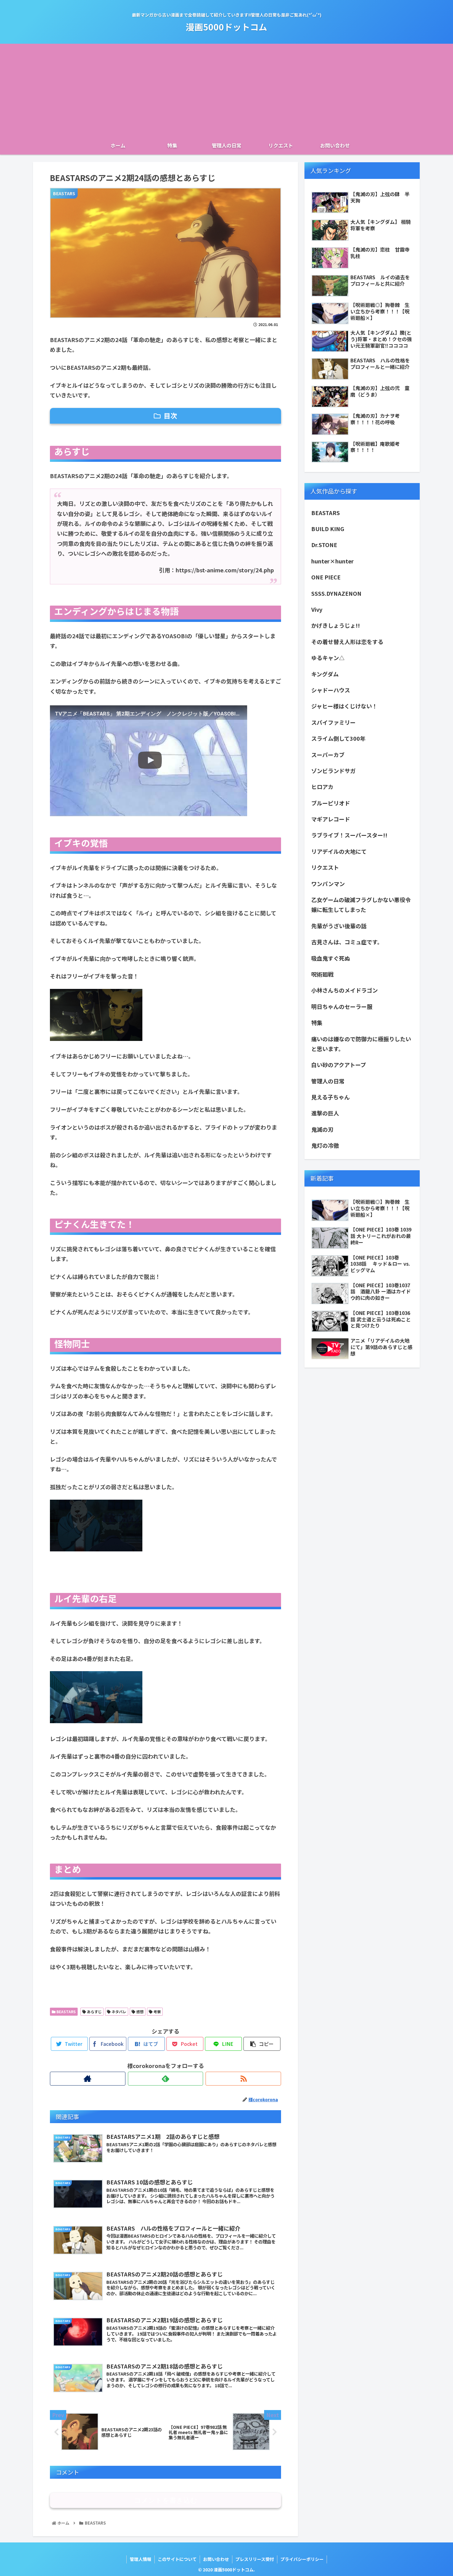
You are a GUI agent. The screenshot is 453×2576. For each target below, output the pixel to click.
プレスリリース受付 (255, 2559)
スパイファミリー (333, 722)
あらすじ (94, 2012)
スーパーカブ (328, 755)
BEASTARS (66, 2012)
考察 (157, 2012)
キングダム (328, 674)
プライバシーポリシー (302, 2559)
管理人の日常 (328, 1081)
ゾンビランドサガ (333, 771)
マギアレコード (331, 819)
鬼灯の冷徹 (325, 1145)
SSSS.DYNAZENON (336, 593)
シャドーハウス (331, 690)
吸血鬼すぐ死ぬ (331, 958)
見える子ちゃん (331, 1097)
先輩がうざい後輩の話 (339, 926)
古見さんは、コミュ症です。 (347, 942)
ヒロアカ (322, 787)
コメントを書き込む (166, 2500)
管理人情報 (141, 2559)
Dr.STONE (324, 545)
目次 (170, 415)
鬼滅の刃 (322, 1129)
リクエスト (325, 867)
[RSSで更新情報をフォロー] (243, 2079)
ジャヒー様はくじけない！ (344, 706)
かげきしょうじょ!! (336, 625)
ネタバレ (118, 2012)
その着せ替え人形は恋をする (347, 642)
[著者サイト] (88, 2079)
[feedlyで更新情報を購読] (166, 2079)
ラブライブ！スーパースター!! (349, 835)
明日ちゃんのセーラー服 (342, 1006)
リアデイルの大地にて (339, 851)
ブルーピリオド (331, 803)
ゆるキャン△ (328, 658)
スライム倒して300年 (338, 738)
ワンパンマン (328, 884)
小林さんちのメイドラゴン (345, 990)
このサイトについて (177, 2559)
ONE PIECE (326, 577)
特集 (317, 1022)
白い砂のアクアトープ (339, 1065)
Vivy (317, 609)
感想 (139, 2012)
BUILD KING (328, 529)
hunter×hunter (333, 561)
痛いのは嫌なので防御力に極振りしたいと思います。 (361, 1044)
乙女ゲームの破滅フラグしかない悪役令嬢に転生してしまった (361, 905)
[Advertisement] (226, 90)
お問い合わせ (216, 2559)
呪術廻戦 (322, 974)
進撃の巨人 (325, 1113)
